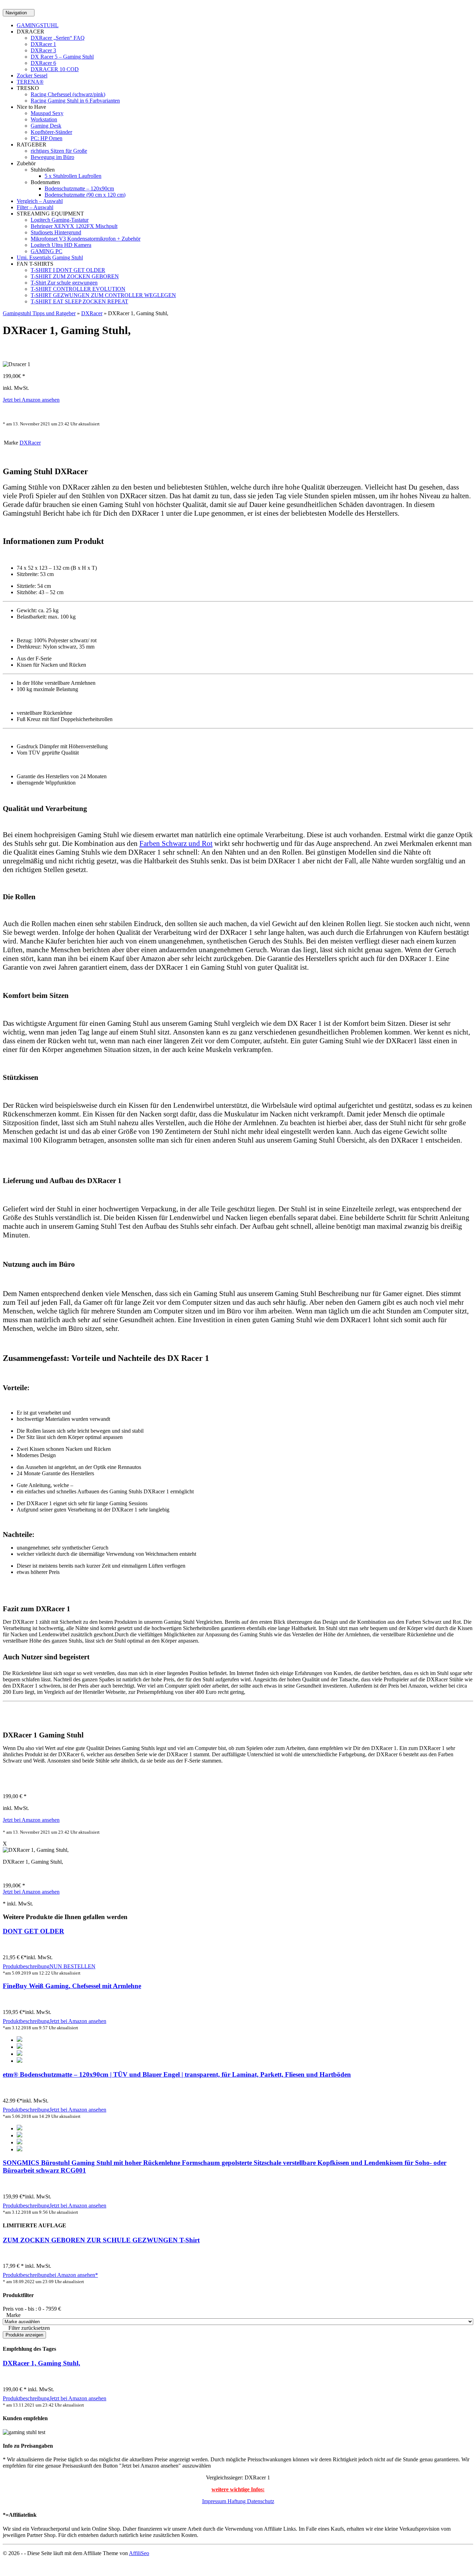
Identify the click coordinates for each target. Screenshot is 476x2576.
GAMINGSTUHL (38, 25)
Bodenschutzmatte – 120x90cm (79, 188)
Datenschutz (261, 2501)
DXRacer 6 (43, 63)
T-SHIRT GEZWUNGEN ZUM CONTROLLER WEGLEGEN (103, 295)
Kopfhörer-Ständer (51, 132)
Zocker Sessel (32, 75)
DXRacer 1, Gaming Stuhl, (41, 2363)
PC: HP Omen (47, 138)
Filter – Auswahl (35, 207)
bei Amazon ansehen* (74, 2275)
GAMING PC (47, 251)
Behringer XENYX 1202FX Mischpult (74, 226)
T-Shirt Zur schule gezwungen (64, 283)
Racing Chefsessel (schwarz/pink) (68, 94)
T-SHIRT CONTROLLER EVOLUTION (78, 289)
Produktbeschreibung (26, 1966)
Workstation (44, 119)
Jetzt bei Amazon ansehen (31, 400)
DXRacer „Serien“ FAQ (58, 38)
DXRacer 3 (43, 50)
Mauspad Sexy (47, 113)
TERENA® (30, 82)
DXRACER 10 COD (55, 69)
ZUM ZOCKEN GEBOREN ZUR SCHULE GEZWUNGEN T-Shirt (101, 2240)
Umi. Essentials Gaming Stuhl (50, 257)
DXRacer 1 (43, 44)
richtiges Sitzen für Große (59, 151)
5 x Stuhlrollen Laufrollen (73, 176)
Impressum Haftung (225, 2501)
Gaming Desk (46, 126)
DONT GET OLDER (33, 1931)
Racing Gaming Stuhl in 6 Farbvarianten (75, 101)
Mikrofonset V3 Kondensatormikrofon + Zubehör (86, 239)
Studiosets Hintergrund (56, 232)
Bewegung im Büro (52, 157)
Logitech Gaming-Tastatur (60, 220)
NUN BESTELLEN (72, 1966)
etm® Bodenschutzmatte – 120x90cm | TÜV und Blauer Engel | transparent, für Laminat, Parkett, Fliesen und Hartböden (177, 2074)
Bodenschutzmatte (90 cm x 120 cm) (85, 195)
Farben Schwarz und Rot (176, 843)
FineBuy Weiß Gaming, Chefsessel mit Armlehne (72, 1986)
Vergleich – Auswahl (40, 201)
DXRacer (92, 313)
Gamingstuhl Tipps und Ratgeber (39, 313)
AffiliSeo (139, 2553)
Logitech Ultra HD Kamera (61, 245)
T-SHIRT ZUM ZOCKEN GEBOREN (75, 276)
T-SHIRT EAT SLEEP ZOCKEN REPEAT (79, 301)
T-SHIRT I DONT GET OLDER (68, 270)
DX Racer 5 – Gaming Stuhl (62, 57)
